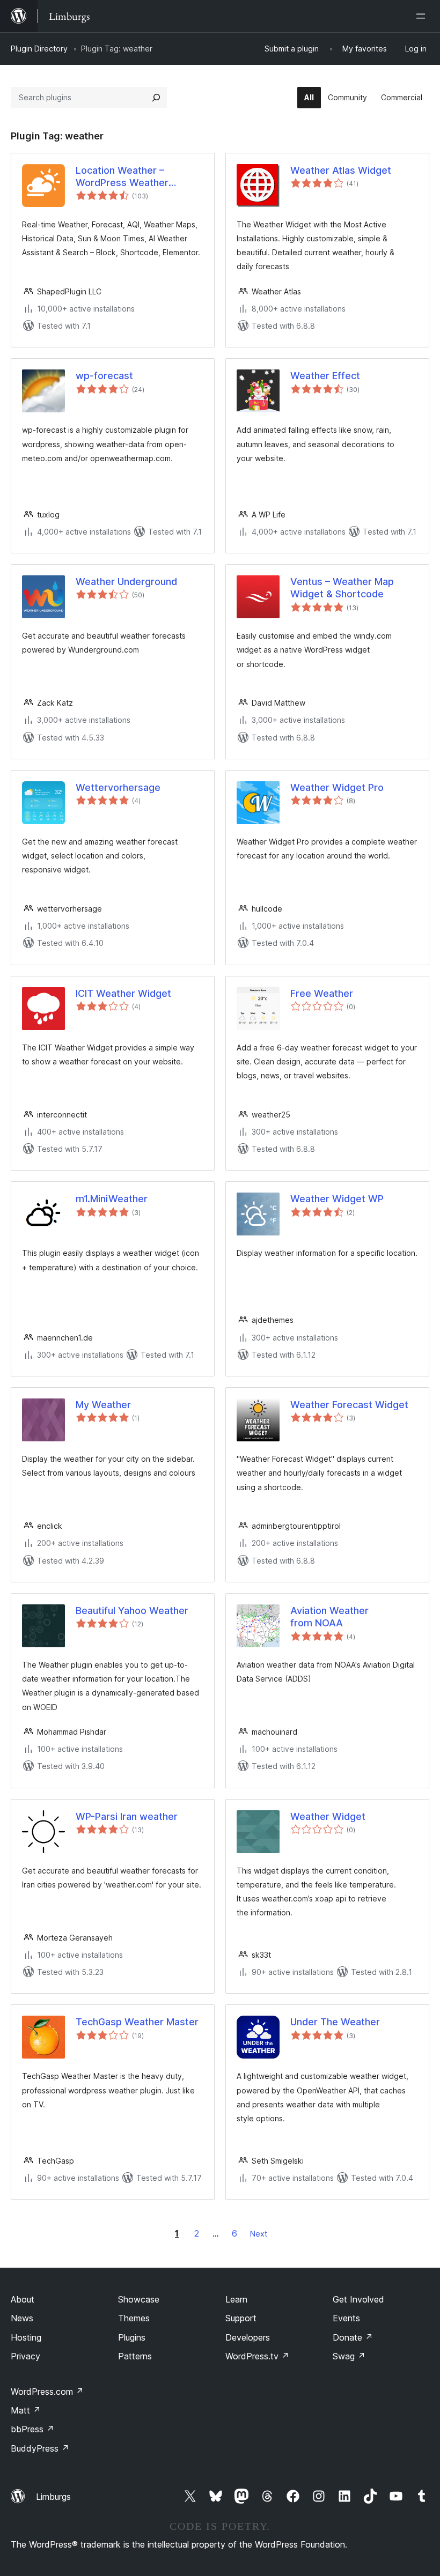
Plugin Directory (39, 49)
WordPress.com (47, 2392)
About (23, 2299)
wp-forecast (104, 376)
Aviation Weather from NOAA (329, 1617)
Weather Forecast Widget (349, 1405)
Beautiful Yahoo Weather (132, 1611)
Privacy (25, 2356)
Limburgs (53, 2497)
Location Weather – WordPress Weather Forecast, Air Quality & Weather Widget (127, 177)
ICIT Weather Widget (123, 993)
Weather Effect (325, 376)
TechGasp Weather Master (137, 2022)
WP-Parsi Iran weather (127, 1816)
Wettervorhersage (118, 787)
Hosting (26, 2337)
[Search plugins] (156, 98)
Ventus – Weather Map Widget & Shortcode (342, 588)
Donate (353, 2337)
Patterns (135, 2356)
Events (346, 2318)
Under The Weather (335, 2022)
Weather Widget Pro (337, 787)
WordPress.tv (257, 2356)
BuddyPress (40, 2448)
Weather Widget (328, 1816)
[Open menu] (423, 16)
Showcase (139, 2299)
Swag (349, 2356)
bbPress (32, 2429)
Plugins (132, 2337)
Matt (26, 2410)
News (22, 2318)
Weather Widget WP (337, 1199)
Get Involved (358, 2299)
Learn (236, 2299)
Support (241, 2318)
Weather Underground (126, 582)
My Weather (103, 1405)
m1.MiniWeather (112, 1199)
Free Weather (322, 993)
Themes (134, 2318)
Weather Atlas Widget (341, 170)
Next (259, 2234)
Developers (248, 2337)
